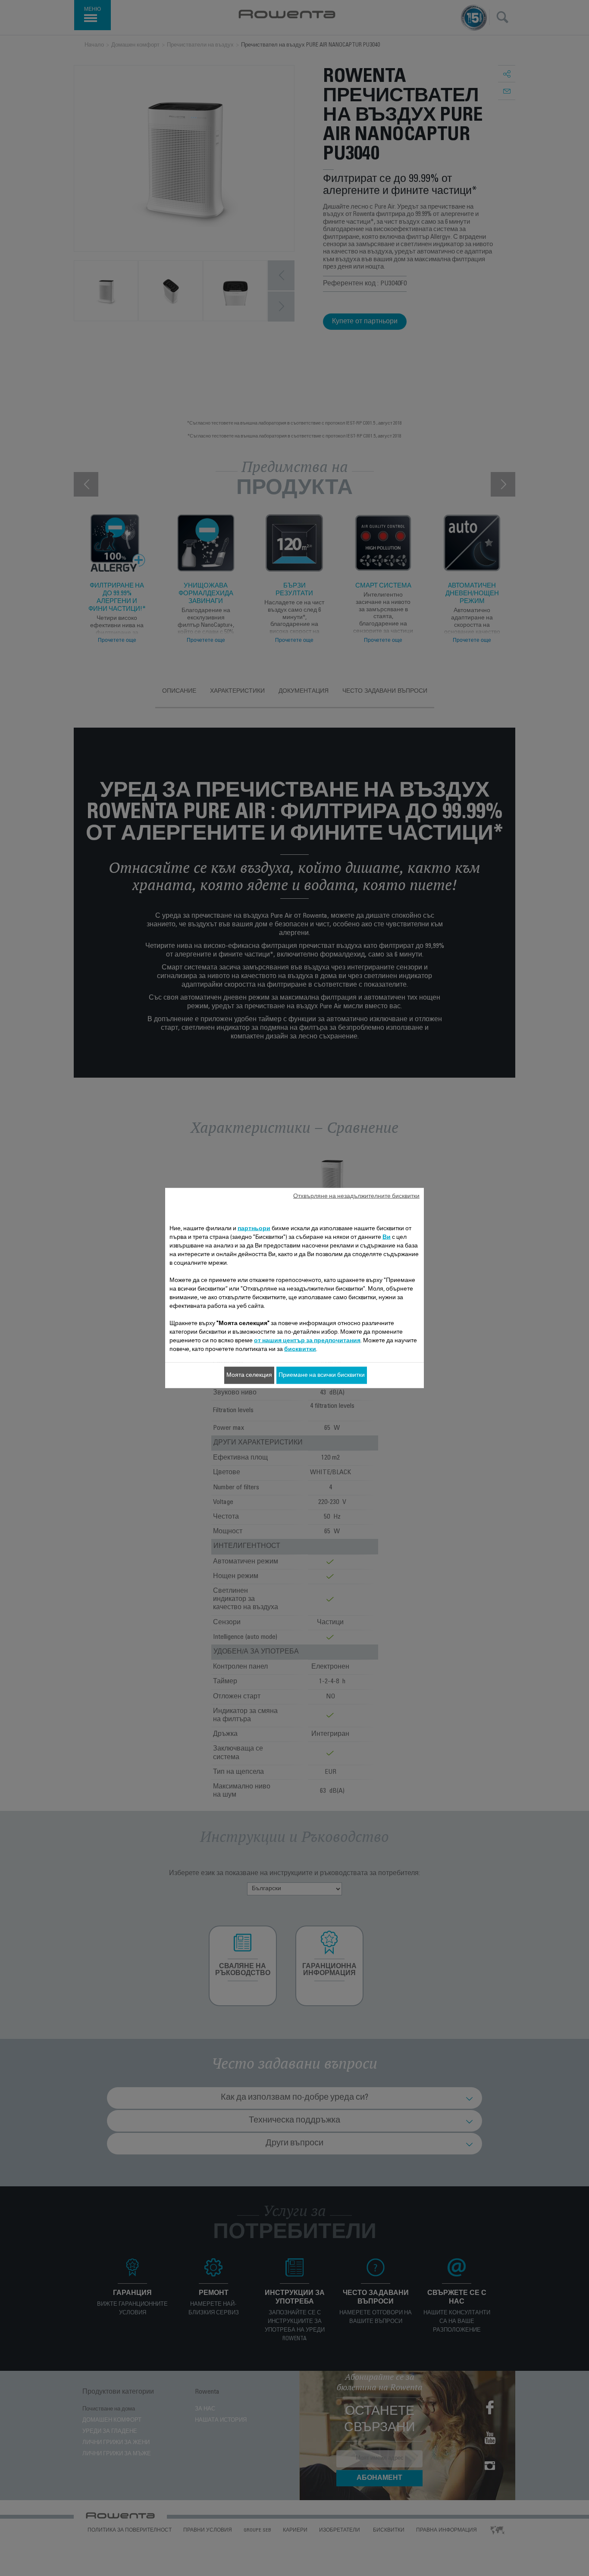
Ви (387, 1238)
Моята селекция (249, 1376)
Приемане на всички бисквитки (322, 1376)
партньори (254, 1229)
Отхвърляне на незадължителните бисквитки (356, 1197)
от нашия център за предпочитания (307, 1341)
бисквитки (300, 1350)
